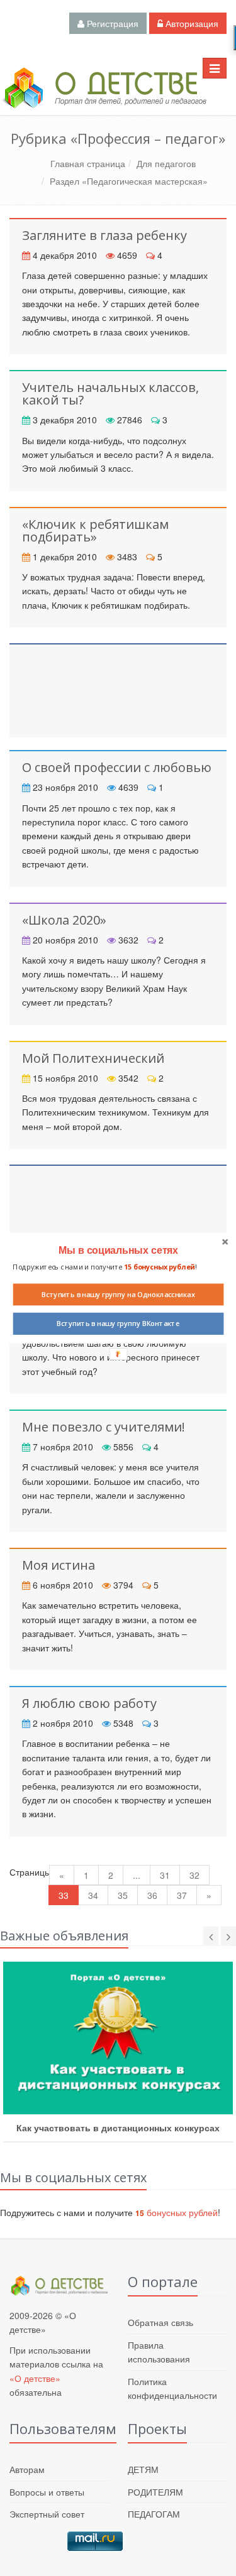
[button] (118, 1250)
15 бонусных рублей (159, 1267)
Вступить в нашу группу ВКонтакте (118, 1323)
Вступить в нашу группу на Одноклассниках (118, 1294)
